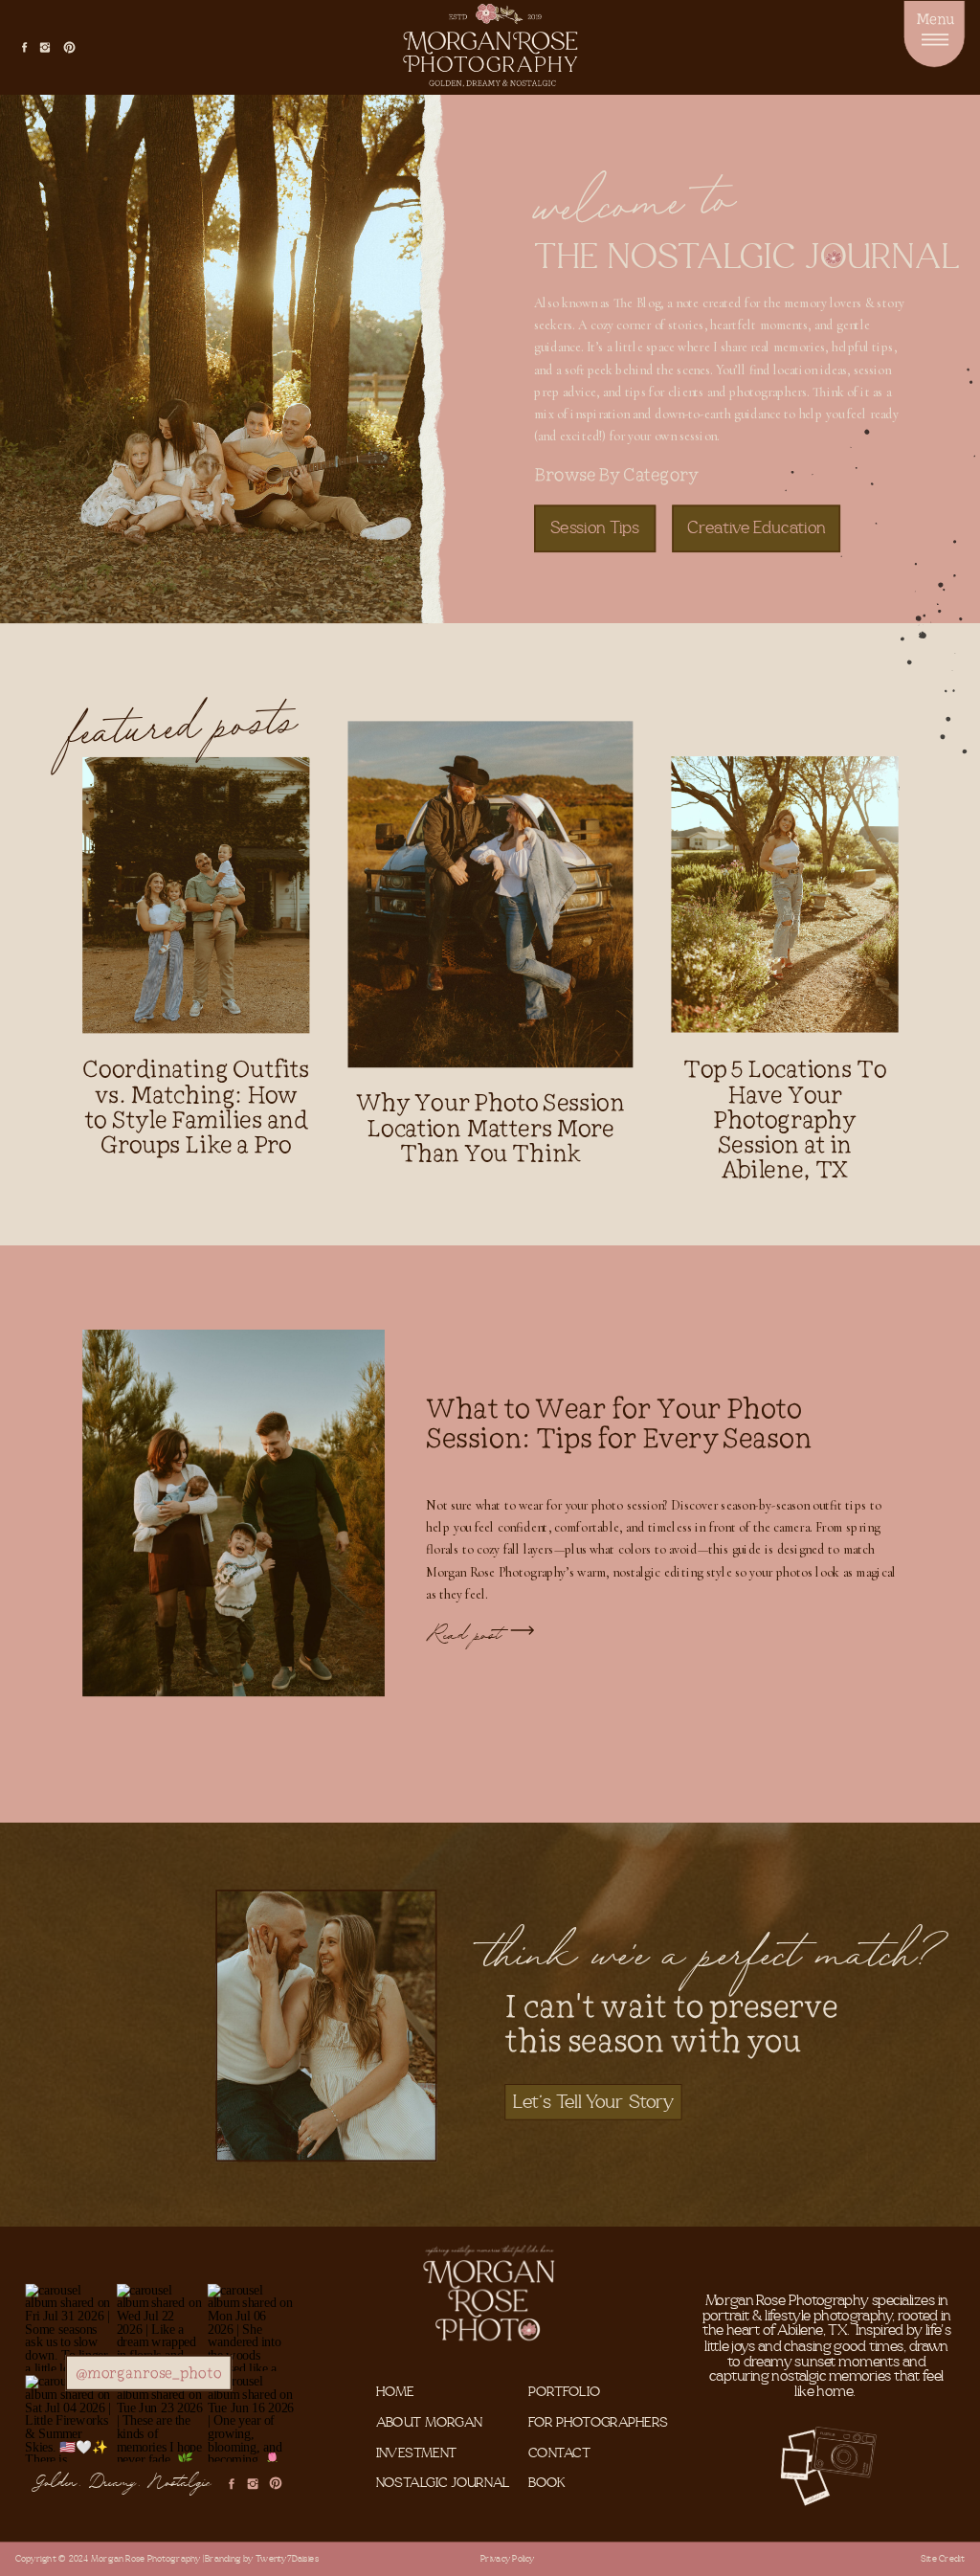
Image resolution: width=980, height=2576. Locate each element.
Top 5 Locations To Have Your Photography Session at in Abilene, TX (785, 1120)
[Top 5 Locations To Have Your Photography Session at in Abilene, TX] (784, 894)
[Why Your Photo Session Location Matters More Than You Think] (491, 894)
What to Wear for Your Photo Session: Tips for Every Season (619, 1422)
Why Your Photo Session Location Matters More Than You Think (490, 1128)
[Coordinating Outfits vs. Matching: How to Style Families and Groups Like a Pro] (196, 895)
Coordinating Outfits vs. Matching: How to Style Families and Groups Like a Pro (196, 1107)
